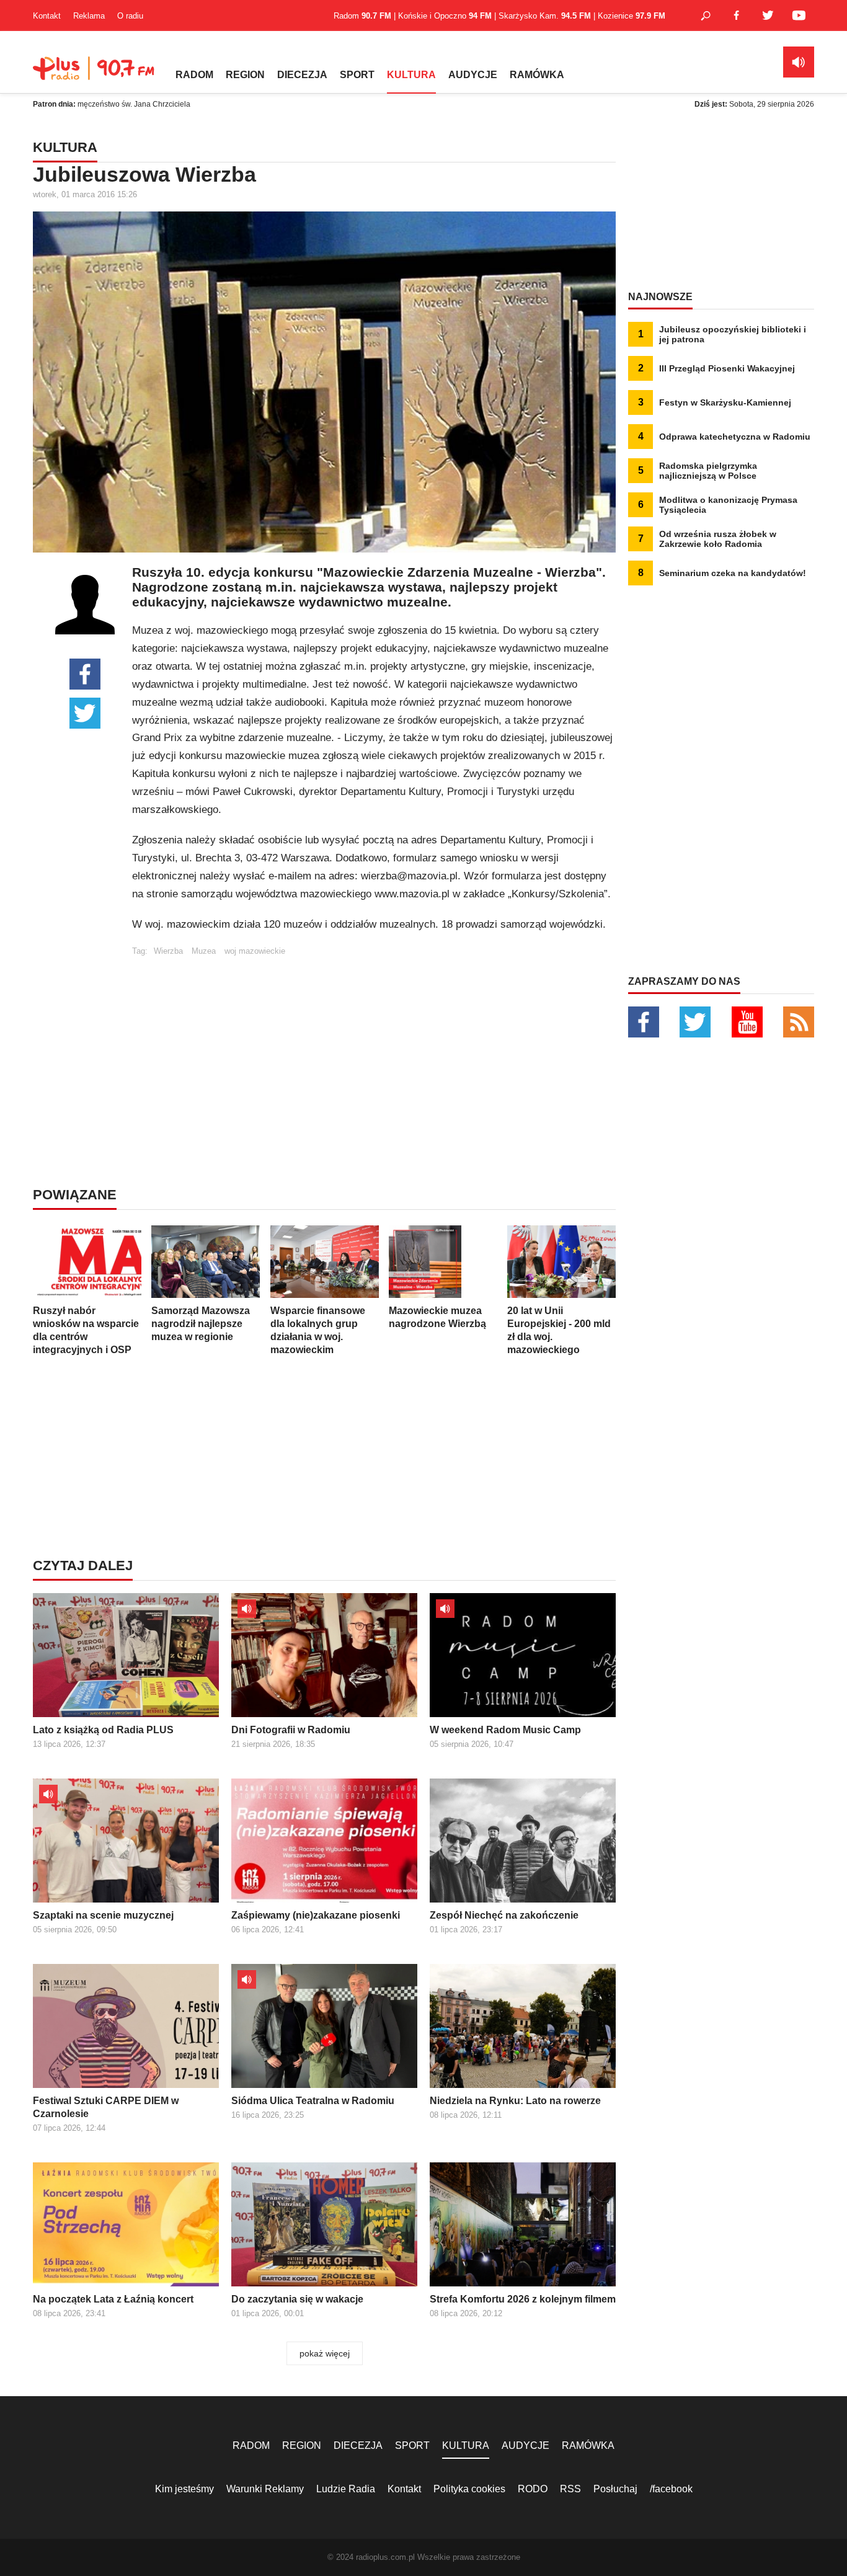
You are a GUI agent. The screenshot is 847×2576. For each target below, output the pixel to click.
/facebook (671, 2489)
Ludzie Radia (346, 2489)
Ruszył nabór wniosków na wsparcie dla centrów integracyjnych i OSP (86, 1330)
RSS (570, 2489)
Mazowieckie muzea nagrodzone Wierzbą (437, 1317)
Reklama (89, 16)
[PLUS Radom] (95, 74)
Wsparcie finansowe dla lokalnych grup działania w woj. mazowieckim (318, 1330)
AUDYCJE (473, 75)
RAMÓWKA (537, 75)
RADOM (194, 75)
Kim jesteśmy (184, 2489)
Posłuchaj (615, 2489)
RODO (533, 2489)
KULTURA (411, 75)
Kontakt (47, 16)
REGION (245, 75)
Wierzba (168, 951)
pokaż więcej (325, 2353)
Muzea (204, 951)
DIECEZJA (302, 75)
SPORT (357, 75)
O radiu (130, 16)
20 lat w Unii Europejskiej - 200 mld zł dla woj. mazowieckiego (559, 1330)
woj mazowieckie (255, 951)
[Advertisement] (374, 1042)
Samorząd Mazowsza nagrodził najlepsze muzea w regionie (201, 1324)
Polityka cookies (469, 2489)
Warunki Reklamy (265, 2489)
